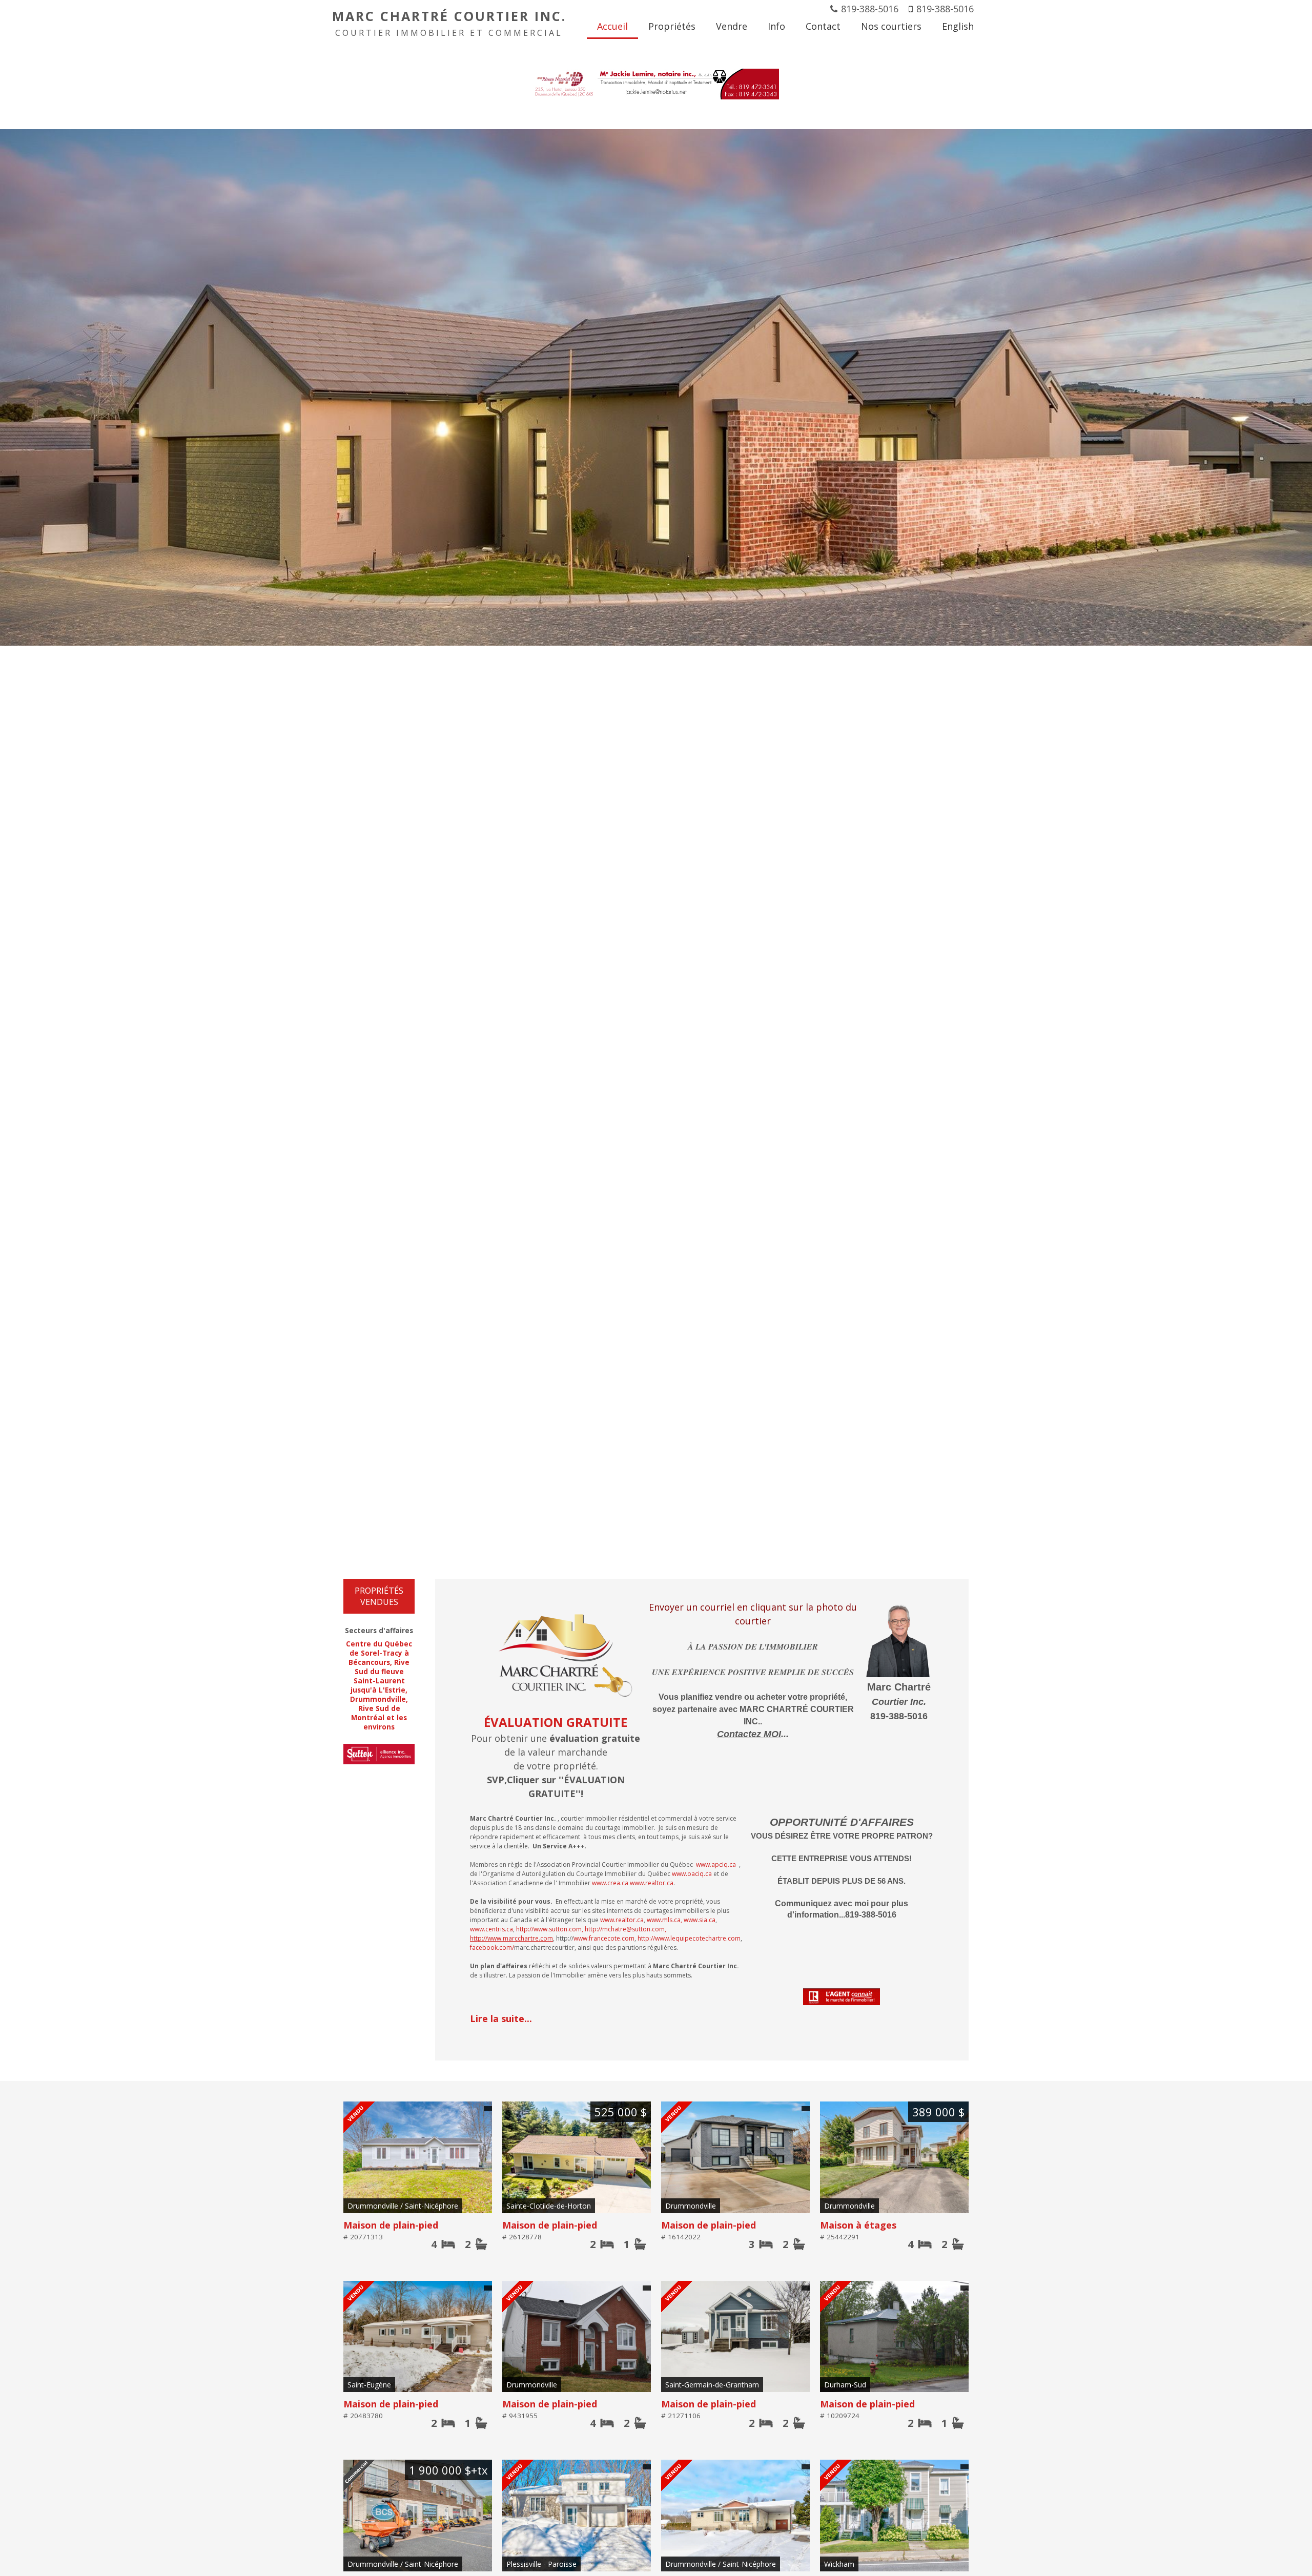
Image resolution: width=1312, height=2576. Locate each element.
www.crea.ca (610, 1883)
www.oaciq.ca (692, 1874)
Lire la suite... (501, 2018)
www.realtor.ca (652, 1883)
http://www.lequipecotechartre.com (689, 1938)
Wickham (839, 2564)
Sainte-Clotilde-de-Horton (549, 2206)
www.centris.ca (491, 1929)
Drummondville (691, 2206)
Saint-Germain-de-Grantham (712, 2385)
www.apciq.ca (716, 1864)
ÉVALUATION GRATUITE (556, 1722)
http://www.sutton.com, (550, 1929)
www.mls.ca (664, 1920)
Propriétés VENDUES (379, 1596)
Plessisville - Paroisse (541, 2564)
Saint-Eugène (369, 2385)
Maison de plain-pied (391, 2225)
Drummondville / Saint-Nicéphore (403, 2206)
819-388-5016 (870, 9)
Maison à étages (858, 2225)
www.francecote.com (604, 1938)
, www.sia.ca (698, 1920)
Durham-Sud (845, 2385)
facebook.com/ (492, 1948)
